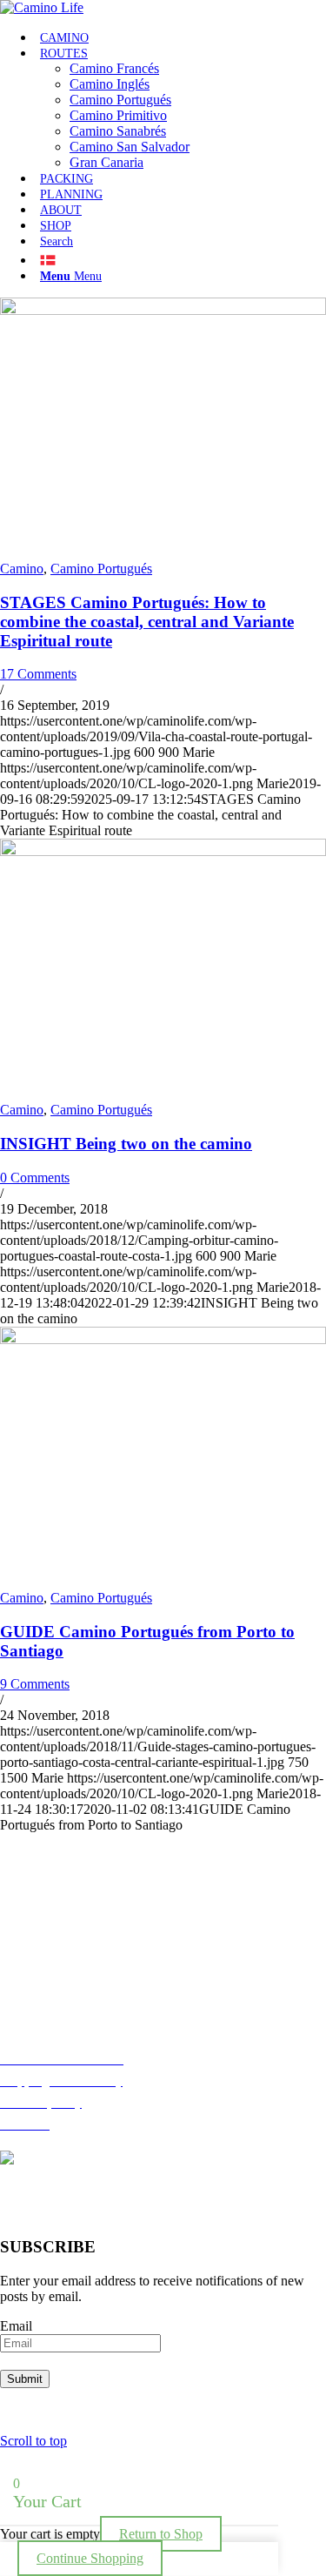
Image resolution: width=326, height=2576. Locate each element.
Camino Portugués (101, 569)
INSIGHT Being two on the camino (126, 1144)
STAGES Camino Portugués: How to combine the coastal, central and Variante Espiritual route (147, 622)
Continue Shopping (90, 2558)
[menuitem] (180, 37)
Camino (22, 569)
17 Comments (38, 674)
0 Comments (35, 1178)
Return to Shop (161, 2534)
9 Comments (35, 1684)
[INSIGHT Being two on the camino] (163, 851)
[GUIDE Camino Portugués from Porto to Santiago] (163, 1339)
